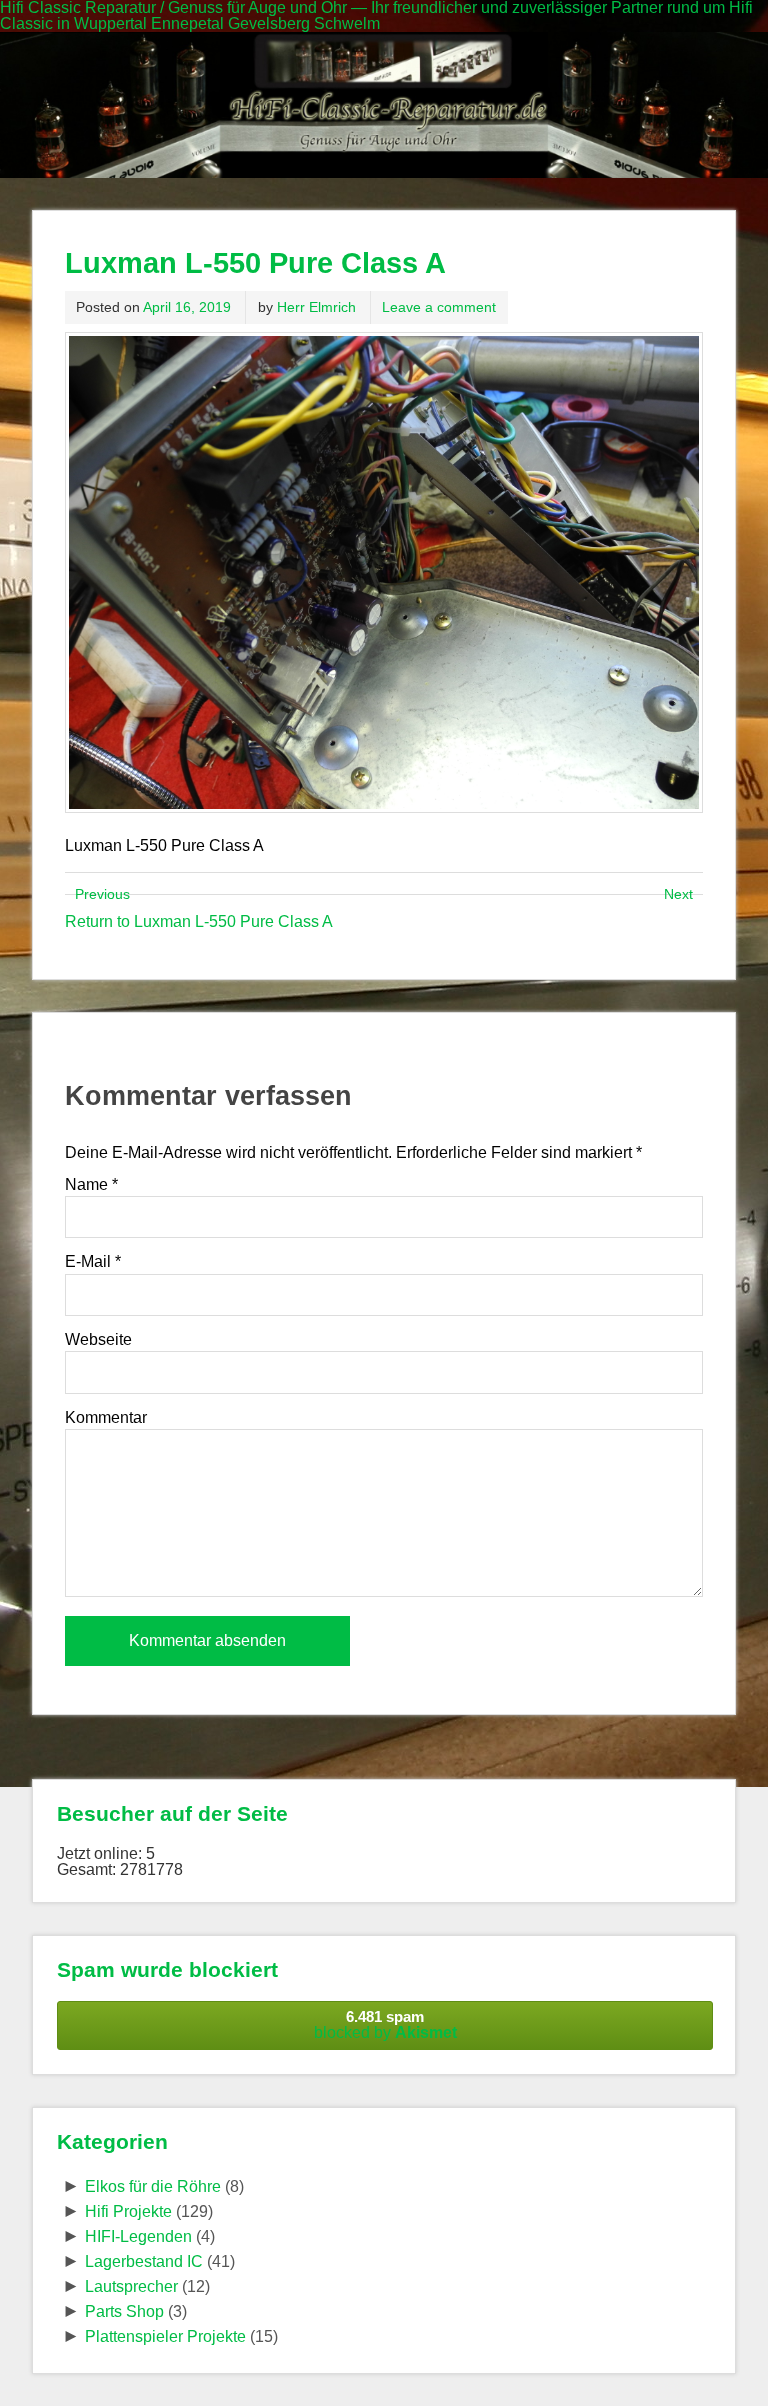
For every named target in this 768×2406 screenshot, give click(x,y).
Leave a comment (439, 307)
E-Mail (93, 1262)
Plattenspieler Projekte (165, 2336)
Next (678, 894)
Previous (102, 894)
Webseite (98, 1340)
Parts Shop (124, 2311)
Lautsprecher (131, 2286)
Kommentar (106, 1418)
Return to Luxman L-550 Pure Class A (199, 921)
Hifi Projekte (128, 2211)
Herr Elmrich (316, 307)
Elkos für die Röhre (153, 2186)
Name (91, 1185)
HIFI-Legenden (138, 2236)
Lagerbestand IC (144, 2261)
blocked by (385, 2024)
